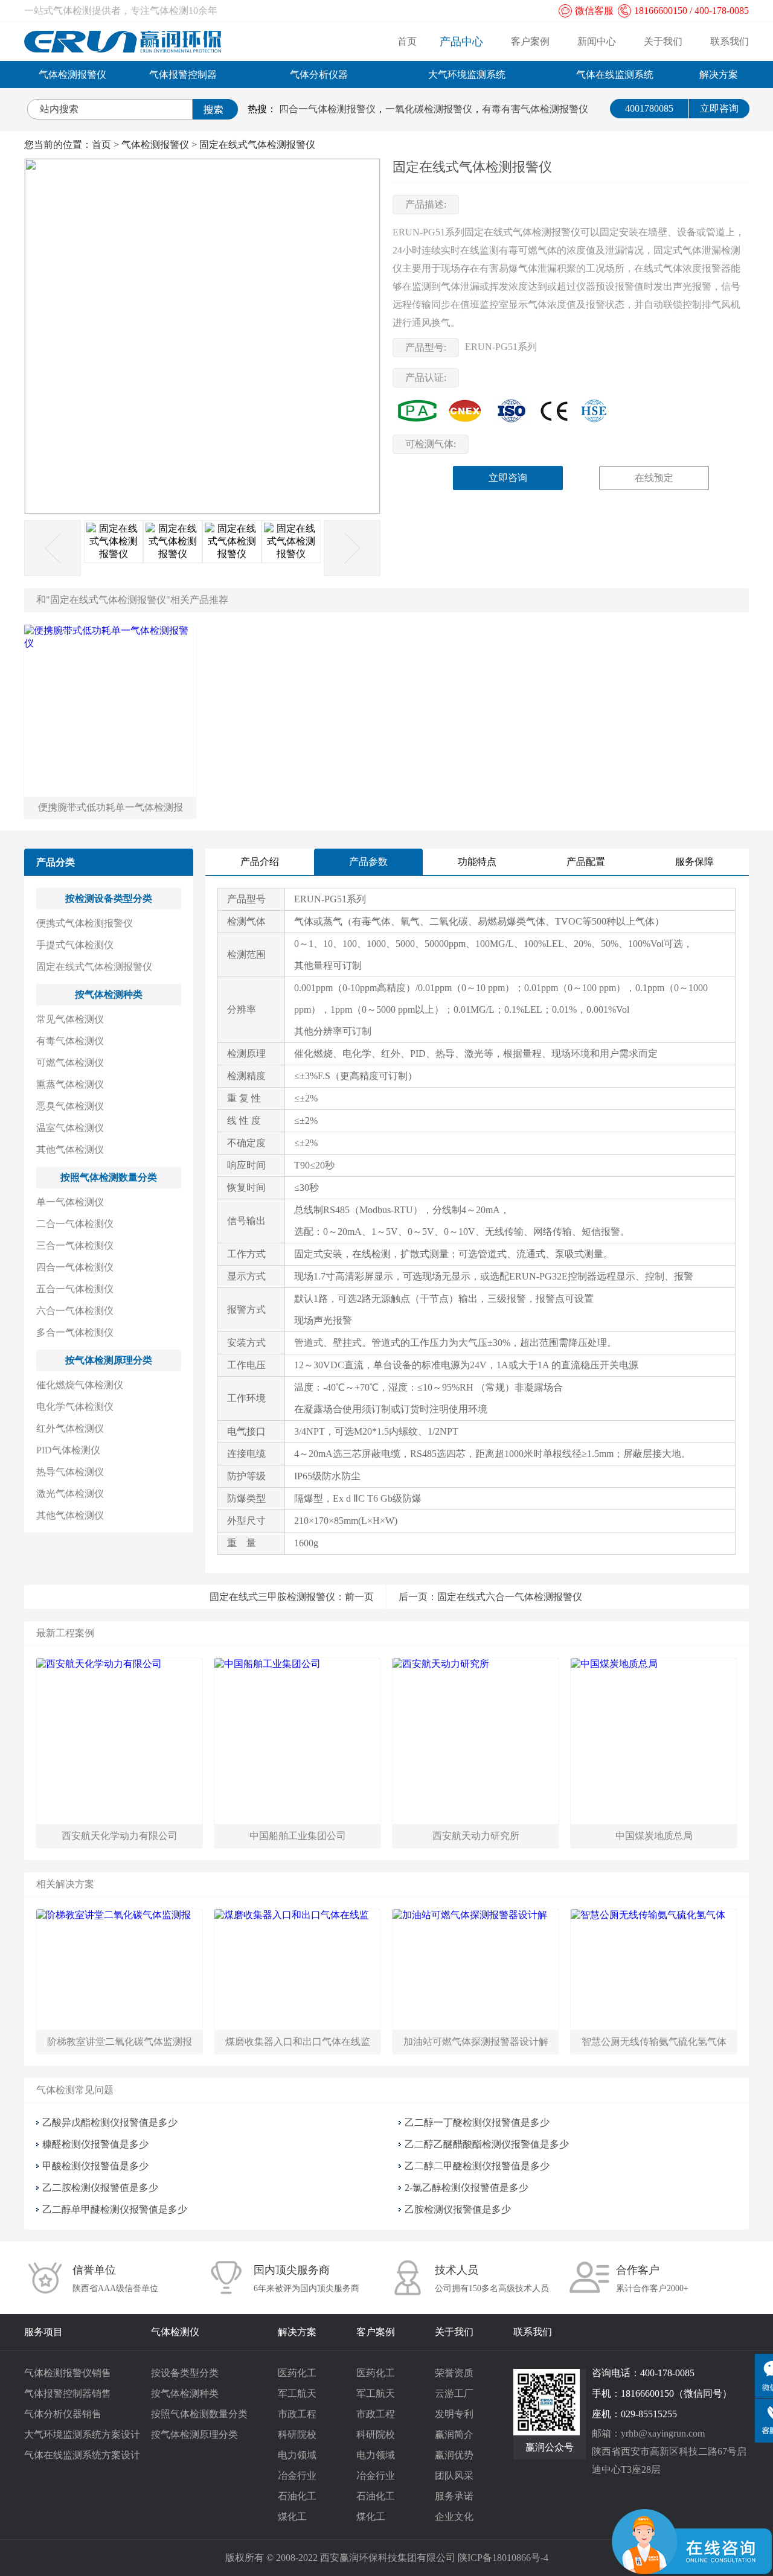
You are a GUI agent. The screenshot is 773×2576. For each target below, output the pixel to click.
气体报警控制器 (183, 75)
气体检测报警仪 (72, 75)
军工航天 (297, 2393)
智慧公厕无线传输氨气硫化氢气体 (654, 2042)
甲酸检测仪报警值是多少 (95, 2166)
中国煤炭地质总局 (654, 1836)
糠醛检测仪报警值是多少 (95, 2144)
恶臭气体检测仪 (70, 1106)
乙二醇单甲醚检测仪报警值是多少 (115, 2209)
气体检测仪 (175, 2332)
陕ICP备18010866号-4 (503, 2558)
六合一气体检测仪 (75, 1311)
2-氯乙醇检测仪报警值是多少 (467, 2188)
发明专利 (454, 2414)
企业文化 (454, 2517)
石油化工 (297, 2496)
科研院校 (297, 2434)
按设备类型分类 (185, 2373)
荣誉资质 (454, 2373)
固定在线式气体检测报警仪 (257, 145)
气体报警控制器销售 (68, 2393)
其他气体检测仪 (70, 1149)
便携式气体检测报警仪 (85, 923)
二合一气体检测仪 (75, 1224)
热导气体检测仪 (70, 1472)
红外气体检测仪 (70, 1428)
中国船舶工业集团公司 (298, 1836)
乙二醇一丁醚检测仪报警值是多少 (477, 2122)
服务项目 (43, 2332)
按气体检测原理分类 (109, 1360)
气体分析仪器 (319, 75)
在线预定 (654, 478)
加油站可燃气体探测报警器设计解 (476, 2042)
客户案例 (530, 41)
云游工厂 (454, 2393)
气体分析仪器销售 (63, 2414)
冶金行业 (297, 2476)
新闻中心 (597, 41)
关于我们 (663, 41)
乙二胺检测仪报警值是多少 (100, 2188)
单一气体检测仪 (70, 1202)
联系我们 (730, 41)
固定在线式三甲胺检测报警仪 (272, 1597)
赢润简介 (454, 2434)
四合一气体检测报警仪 (327, 109)
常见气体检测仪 (70, 1019)
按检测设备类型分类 (109, 898)
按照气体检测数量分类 (109, 1177)
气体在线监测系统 (615, 75)
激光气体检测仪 (70, 1494)
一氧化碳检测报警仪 (429, 109)
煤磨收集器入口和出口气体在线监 (298, 2042)
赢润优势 (454, 2455)
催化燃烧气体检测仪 (80, 1385)
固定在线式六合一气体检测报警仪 (510, 1597)
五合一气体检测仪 (75, 1289)
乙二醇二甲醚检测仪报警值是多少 (477, 2166)
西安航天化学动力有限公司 (120, 1836)
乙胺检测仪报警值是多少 (458, 2209)
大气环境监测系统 (467, 75)
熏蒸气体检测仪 (70, 1084)
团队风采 (454, 2476)
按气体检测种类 (109, 994)
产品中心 (461, 42)
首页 (407, 41)
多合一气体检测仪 (75, 1332)
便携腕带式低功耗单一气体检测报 (111, 807)
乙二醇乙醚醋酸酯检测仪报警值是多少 (487, 2144)
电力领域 (297, 2455)
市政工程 (297, 2414)
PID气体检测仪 (68, 1450)
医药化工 (297, 2373)
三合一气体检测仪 (75, 1245)
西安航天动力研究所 (476, 1836)
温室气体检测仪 (70, 1128)
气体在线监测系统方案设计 (82, 2455)
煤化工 (292, 2517)
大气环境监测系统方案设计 (82, 2434)
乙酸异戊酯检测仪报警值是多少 (110, 2122)
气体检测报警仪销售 (68, 2373)
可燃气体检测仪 (70, 1063)
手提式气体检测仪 (75, 945)
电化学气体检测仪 (75, 1407)
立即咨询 (719, 108)
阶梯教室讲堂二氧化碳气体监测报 (120, 2042)
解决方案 (719, 75)
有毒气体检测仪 (70, 1041)
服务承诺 (454, 2496)
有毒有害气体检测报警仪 (535, 109)
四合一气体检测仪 (75, 1267)
